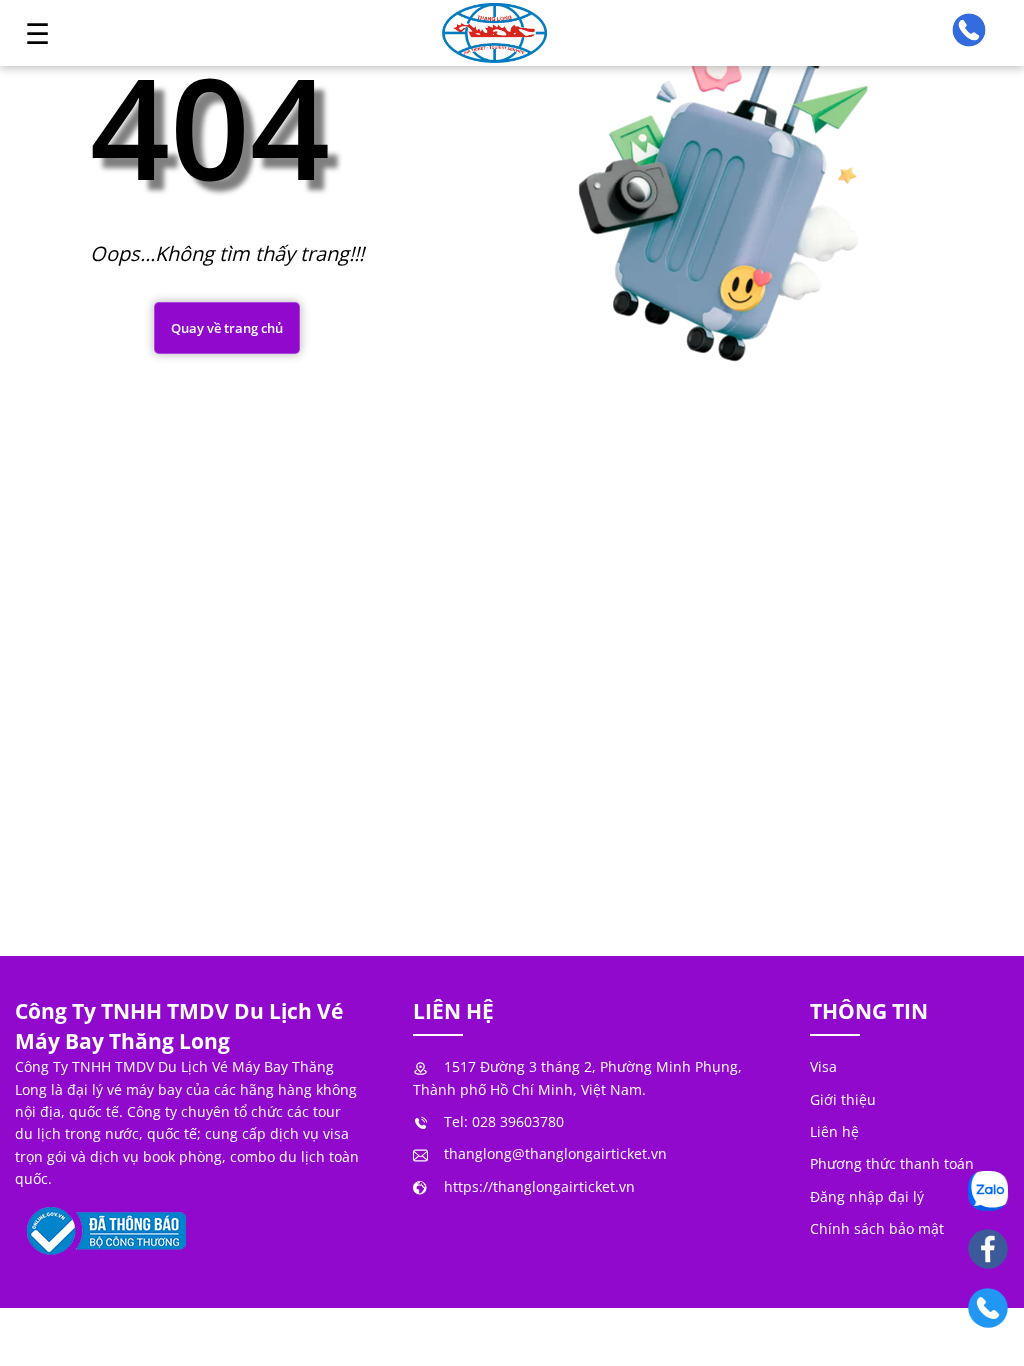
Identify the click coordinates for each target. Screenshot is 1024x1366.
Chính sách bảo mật (877, 1228)
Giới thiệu (843, 1099)
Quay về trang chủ (227, 328)
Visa (823, 1066)
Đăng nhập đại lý (867, 1196)
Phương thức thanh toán (892, 1163)
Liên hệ (834, 1131)
